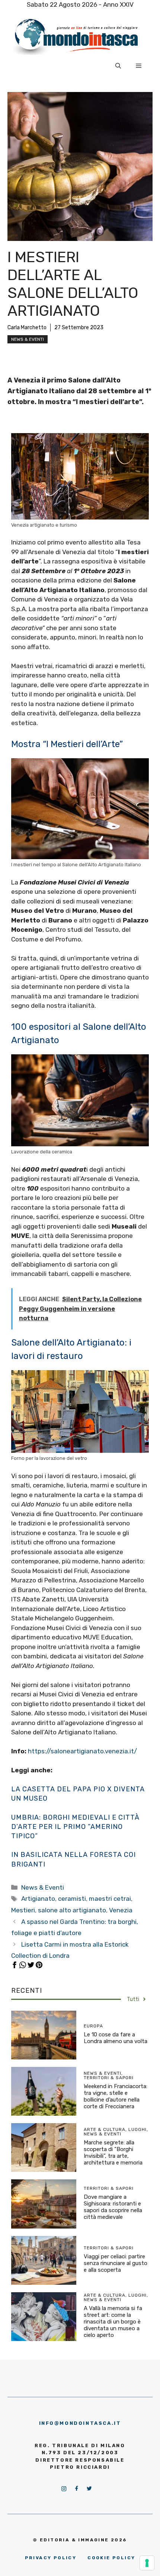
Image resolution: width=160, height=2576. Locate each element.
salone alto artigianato (72, 1910)
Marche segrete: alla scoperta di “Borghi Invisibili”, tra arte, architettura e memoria (113, 2153)
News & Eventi (28, 339)
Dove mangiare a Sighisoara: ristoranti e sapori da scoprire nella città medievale (113, 2207)
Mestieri (23, 1910)
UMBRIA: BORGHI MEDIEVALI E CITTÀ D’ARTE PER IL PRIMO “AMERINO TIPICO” (75, 1827)
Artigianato (38, 1899)
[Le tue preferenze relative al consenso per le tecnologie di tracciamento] (147, 2563)
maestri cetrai (110, 1899)
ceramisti (72, 1899)
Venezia (121, 1910)
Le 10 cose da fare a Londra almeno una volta (116, 2038)
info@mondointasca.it (80, 2423)
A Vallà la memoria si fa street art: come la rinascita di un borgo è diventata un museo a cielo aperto (113, 2322)
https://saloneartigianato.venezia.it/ (82, 1751)
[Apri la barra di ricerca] (118, 66)
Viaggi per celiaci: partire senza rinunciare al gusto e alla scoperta (116, 2263)
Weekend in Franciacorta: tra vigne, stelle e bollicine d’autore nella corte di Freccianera (116, 2096)
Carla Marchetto (27, 328)
